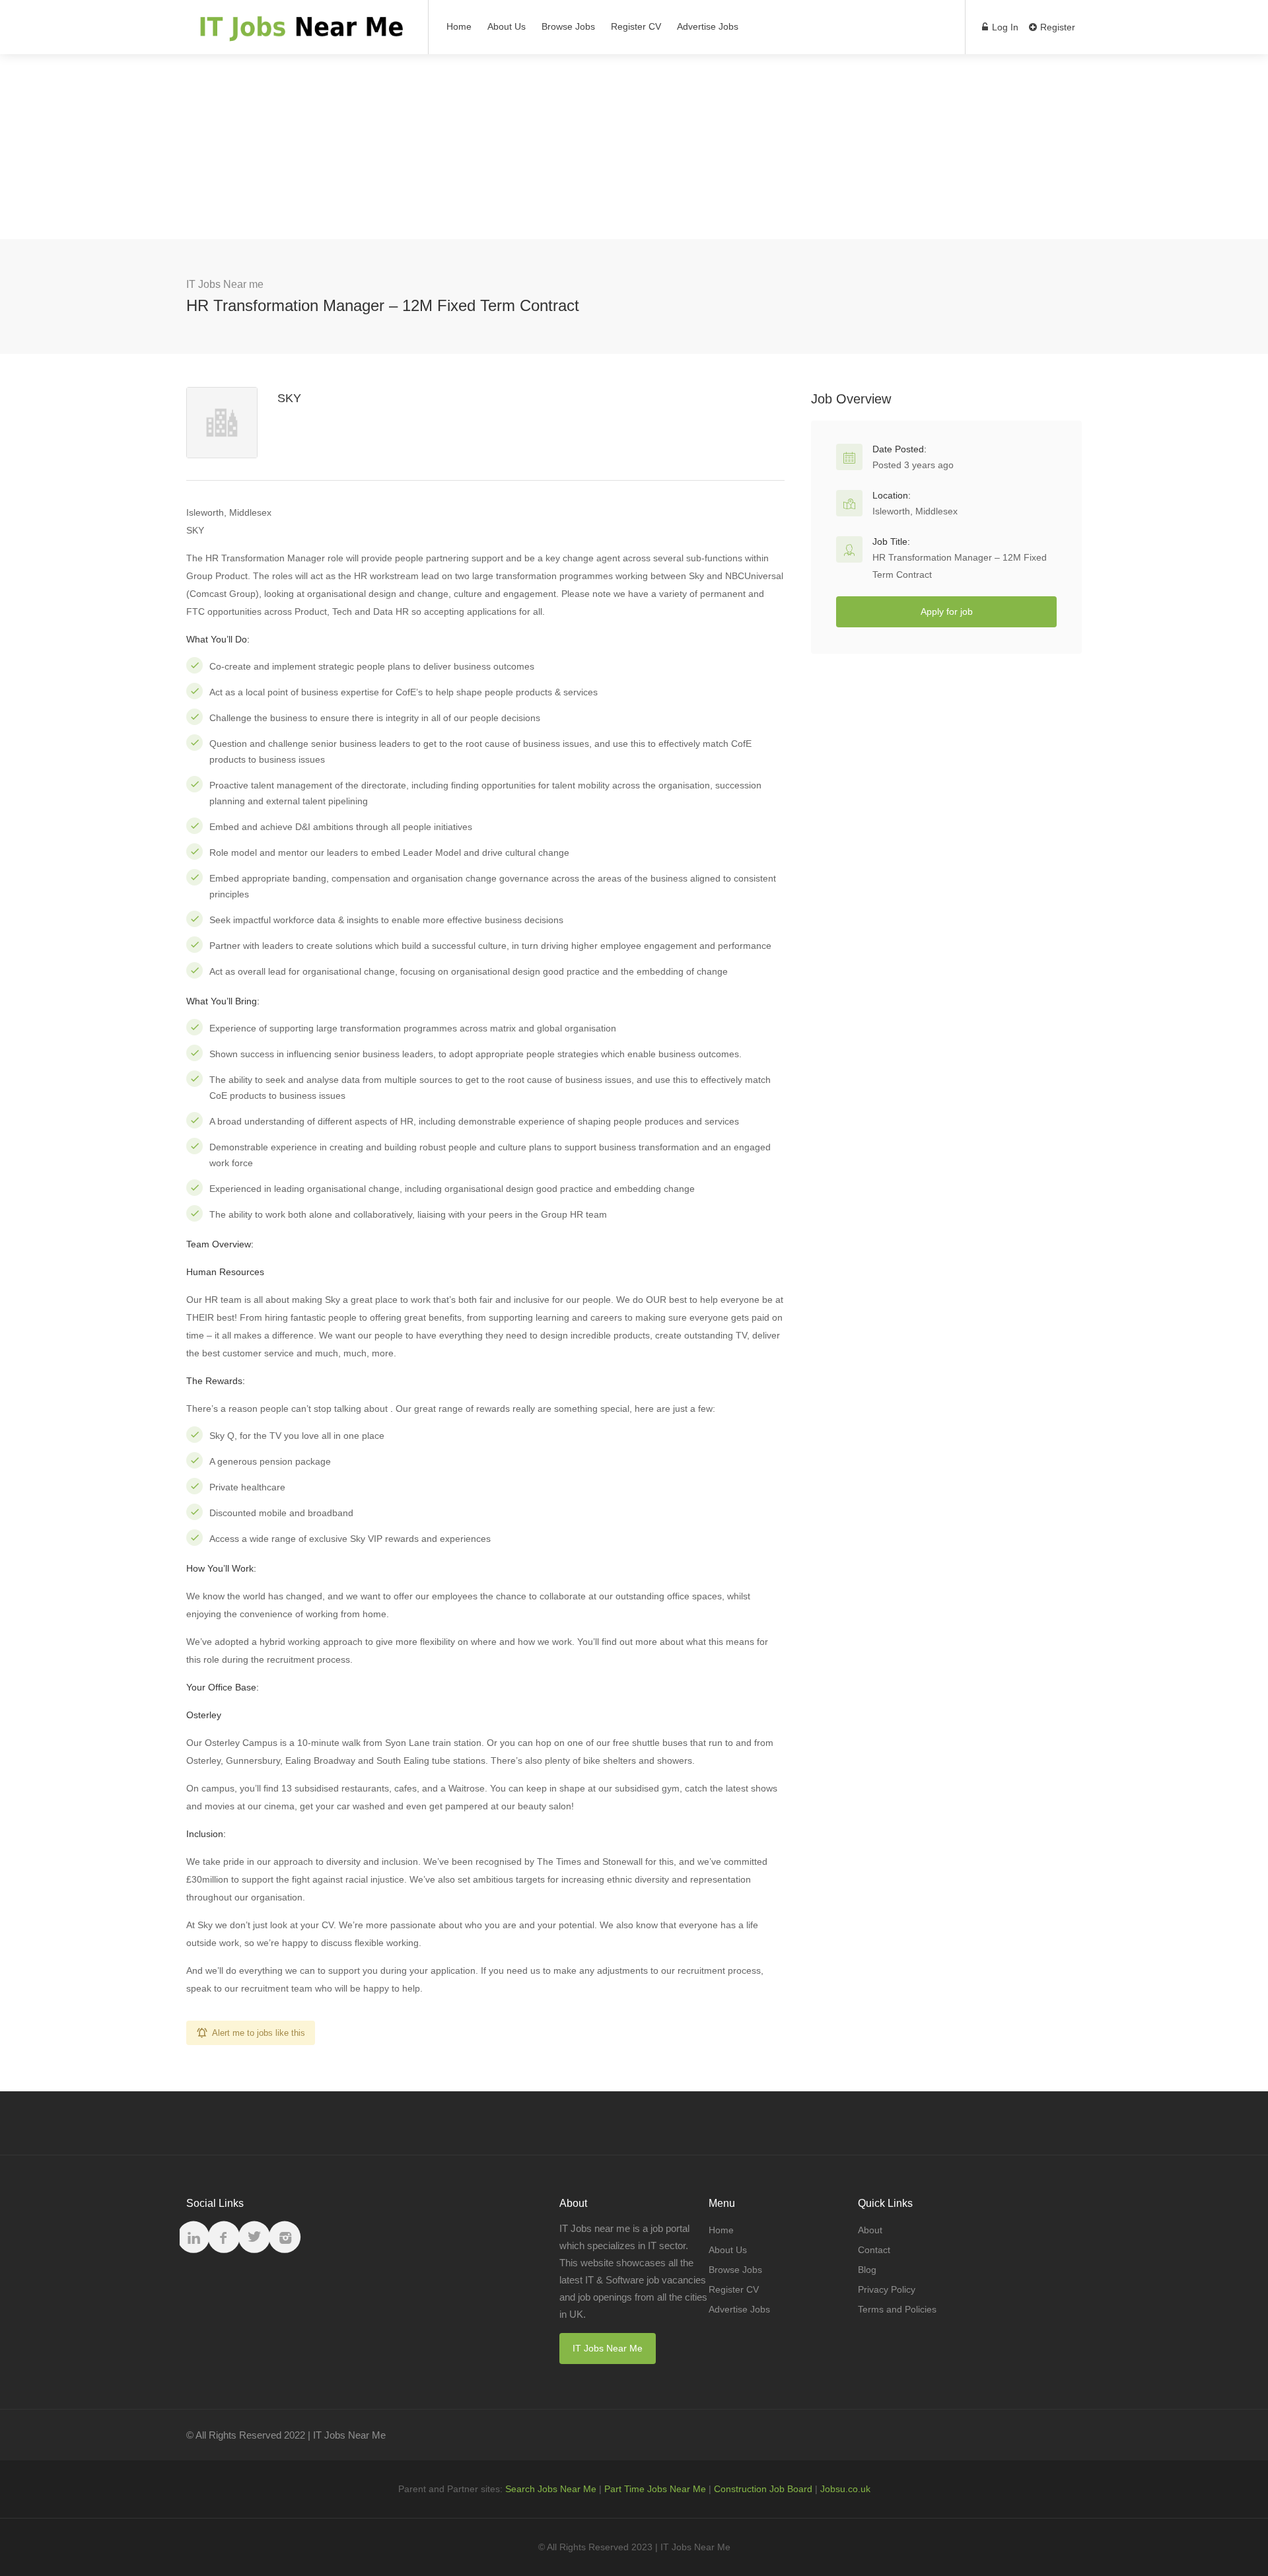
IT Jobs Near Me (608, 2348)
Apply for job (947, 611)
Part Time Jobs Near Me (655, 2489)
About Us (507, 26)
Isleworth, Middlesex (915, 511)
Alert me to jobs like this (259, 2033)
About (870, 2230)
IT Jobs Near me (225, 284)
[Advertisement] (634, 147)
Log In (1004, 27)
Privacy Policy (887, 2289)
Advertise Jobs (708, 26)
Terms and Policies (897, 2309)
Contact (874, 2250)
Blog (867, 2270)
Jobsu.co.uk (845, 2489)
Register (1056, 27)
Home (459, 26)
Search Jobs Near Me (551, 2489)
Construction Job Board (763, 2489)
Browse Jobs (568, 26)
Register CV (636, 26)
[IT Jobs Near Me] (299, 33)
